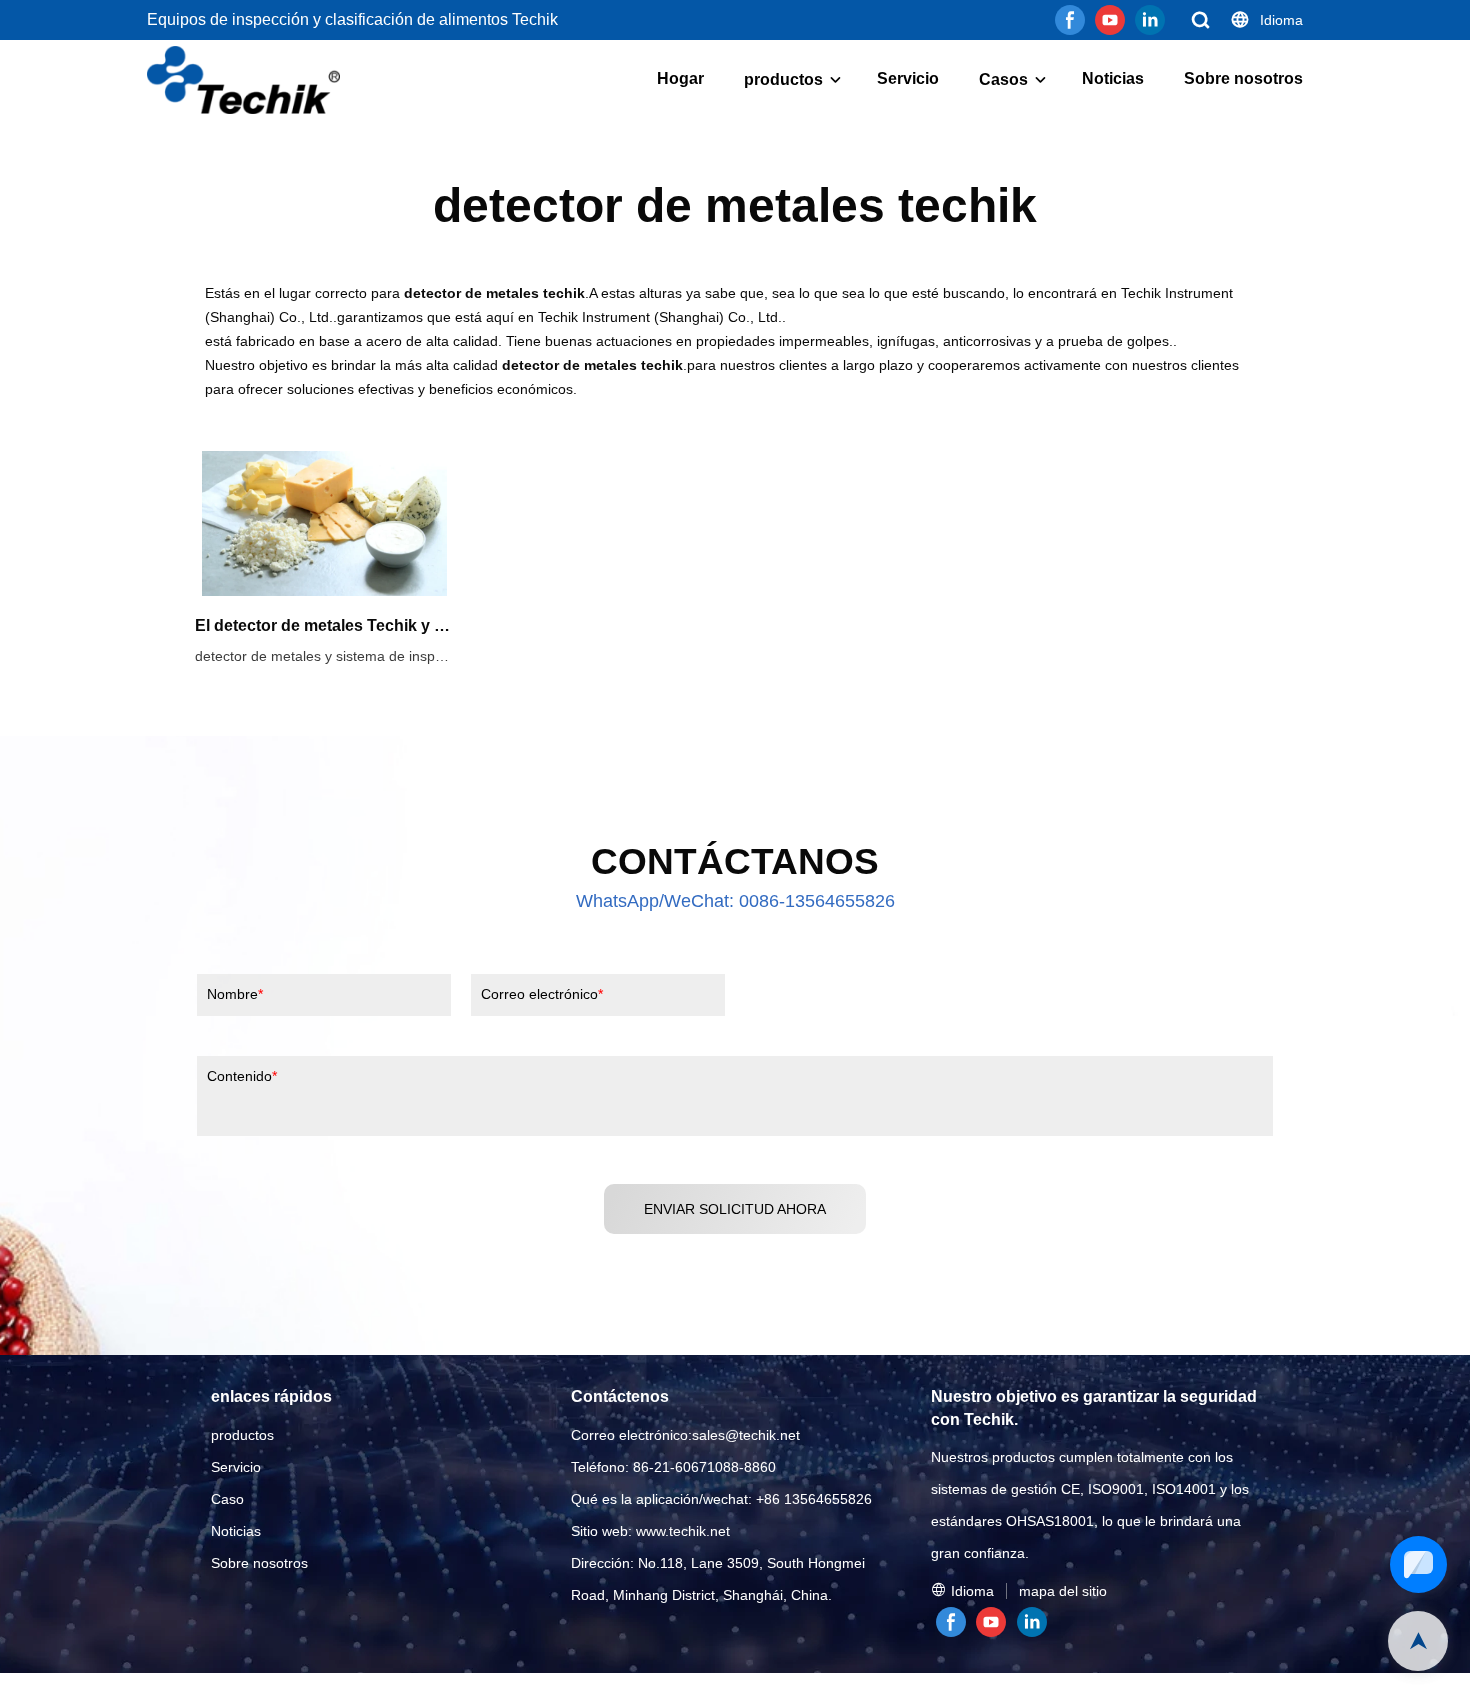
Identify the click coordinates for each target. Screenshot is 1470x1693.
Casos (1003, 79)
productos (783, 79)
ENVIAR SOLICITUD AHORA (735, 1209)
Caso (227, 1499)
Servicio (908, 78)
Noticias (1113, 78)
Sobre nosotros (1243, 78)
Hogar (680, 78)
